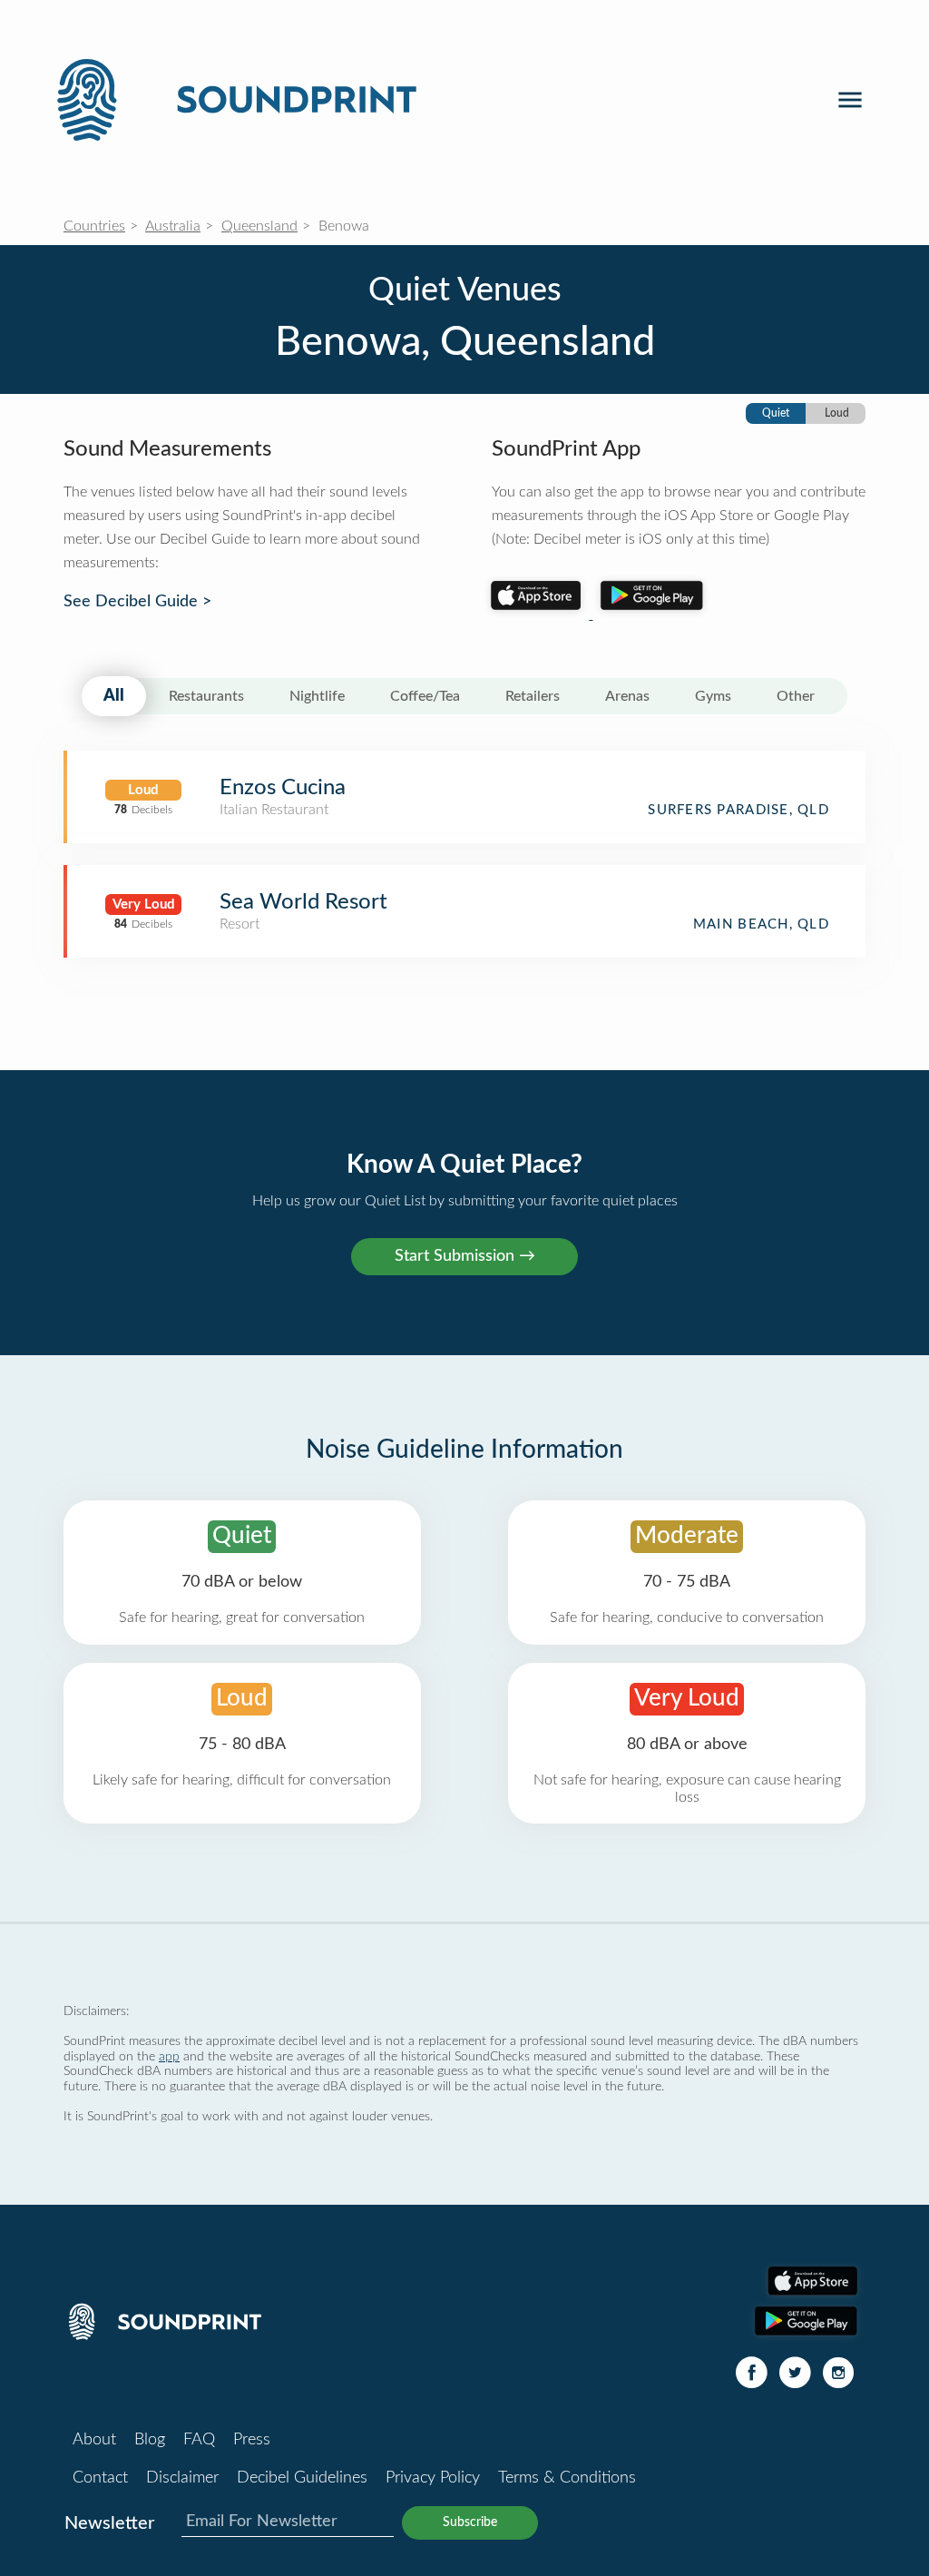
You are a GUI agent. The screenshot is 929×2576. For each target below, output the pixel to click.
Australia (173, 226)
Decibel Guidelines (302, 2478)
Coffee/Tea (425, 696)
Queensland (259, 226)
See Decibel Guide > (137, 602)
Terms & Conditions (567, 2478)
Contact (100, 2478)
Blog (150, 2440)
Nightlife (317, 696)
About (94, 2440)
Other (796, 696)
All (114, 696)
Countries (94, 226)
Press (252, 2440)
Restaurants (206, 696)
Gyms (713, 696)
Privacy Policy (433, 2478)
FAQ (199, 2440)
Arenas (627, 696)
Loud (837, 413)
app (169, 2056)
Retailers (533, 696)
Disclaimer (182, 2478)
